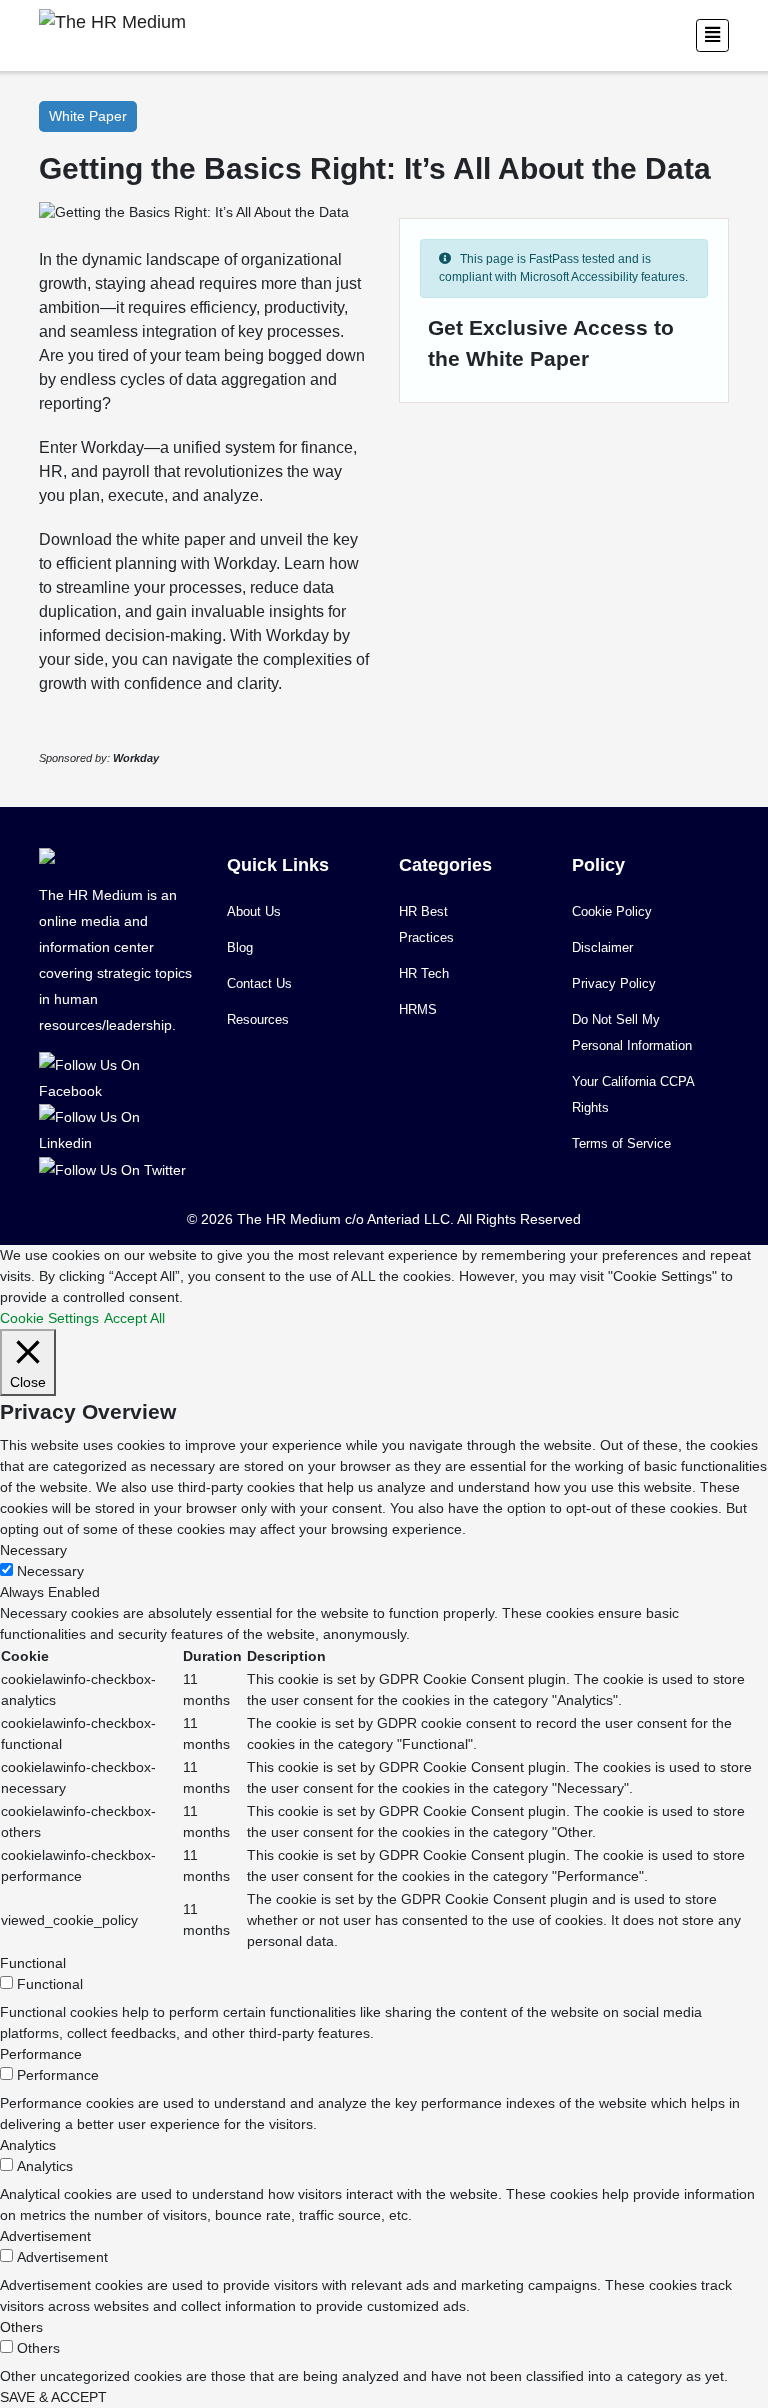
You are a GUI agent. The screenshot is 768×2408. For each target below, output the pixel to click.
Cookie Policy (612, 911)
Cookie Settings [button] (49, 1318)
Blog (240, 947)
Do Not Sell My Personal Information (632, 1032)
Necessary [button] (33, 1550)
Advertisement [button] (45, 2236)
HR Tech (424, 973)
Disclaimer (602, 947)
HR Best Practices (426, 924)
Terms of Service (621, 1143)
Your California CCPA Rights (633, 1094)
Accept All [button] (134, 1318)
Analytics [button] (28, 2145)
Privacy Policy (614, 983)
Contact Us (259, 983)
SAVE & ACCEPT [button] (53, 2397)
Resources (258, 1019)
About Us (254, 911)
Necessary (50, 1571)
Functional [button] (33, 1963)
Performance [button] (41, 2054)
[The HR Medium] (118, 1077)
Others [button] (21, 2327)
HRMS (418, 1009)
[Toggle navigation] (712, 35)
